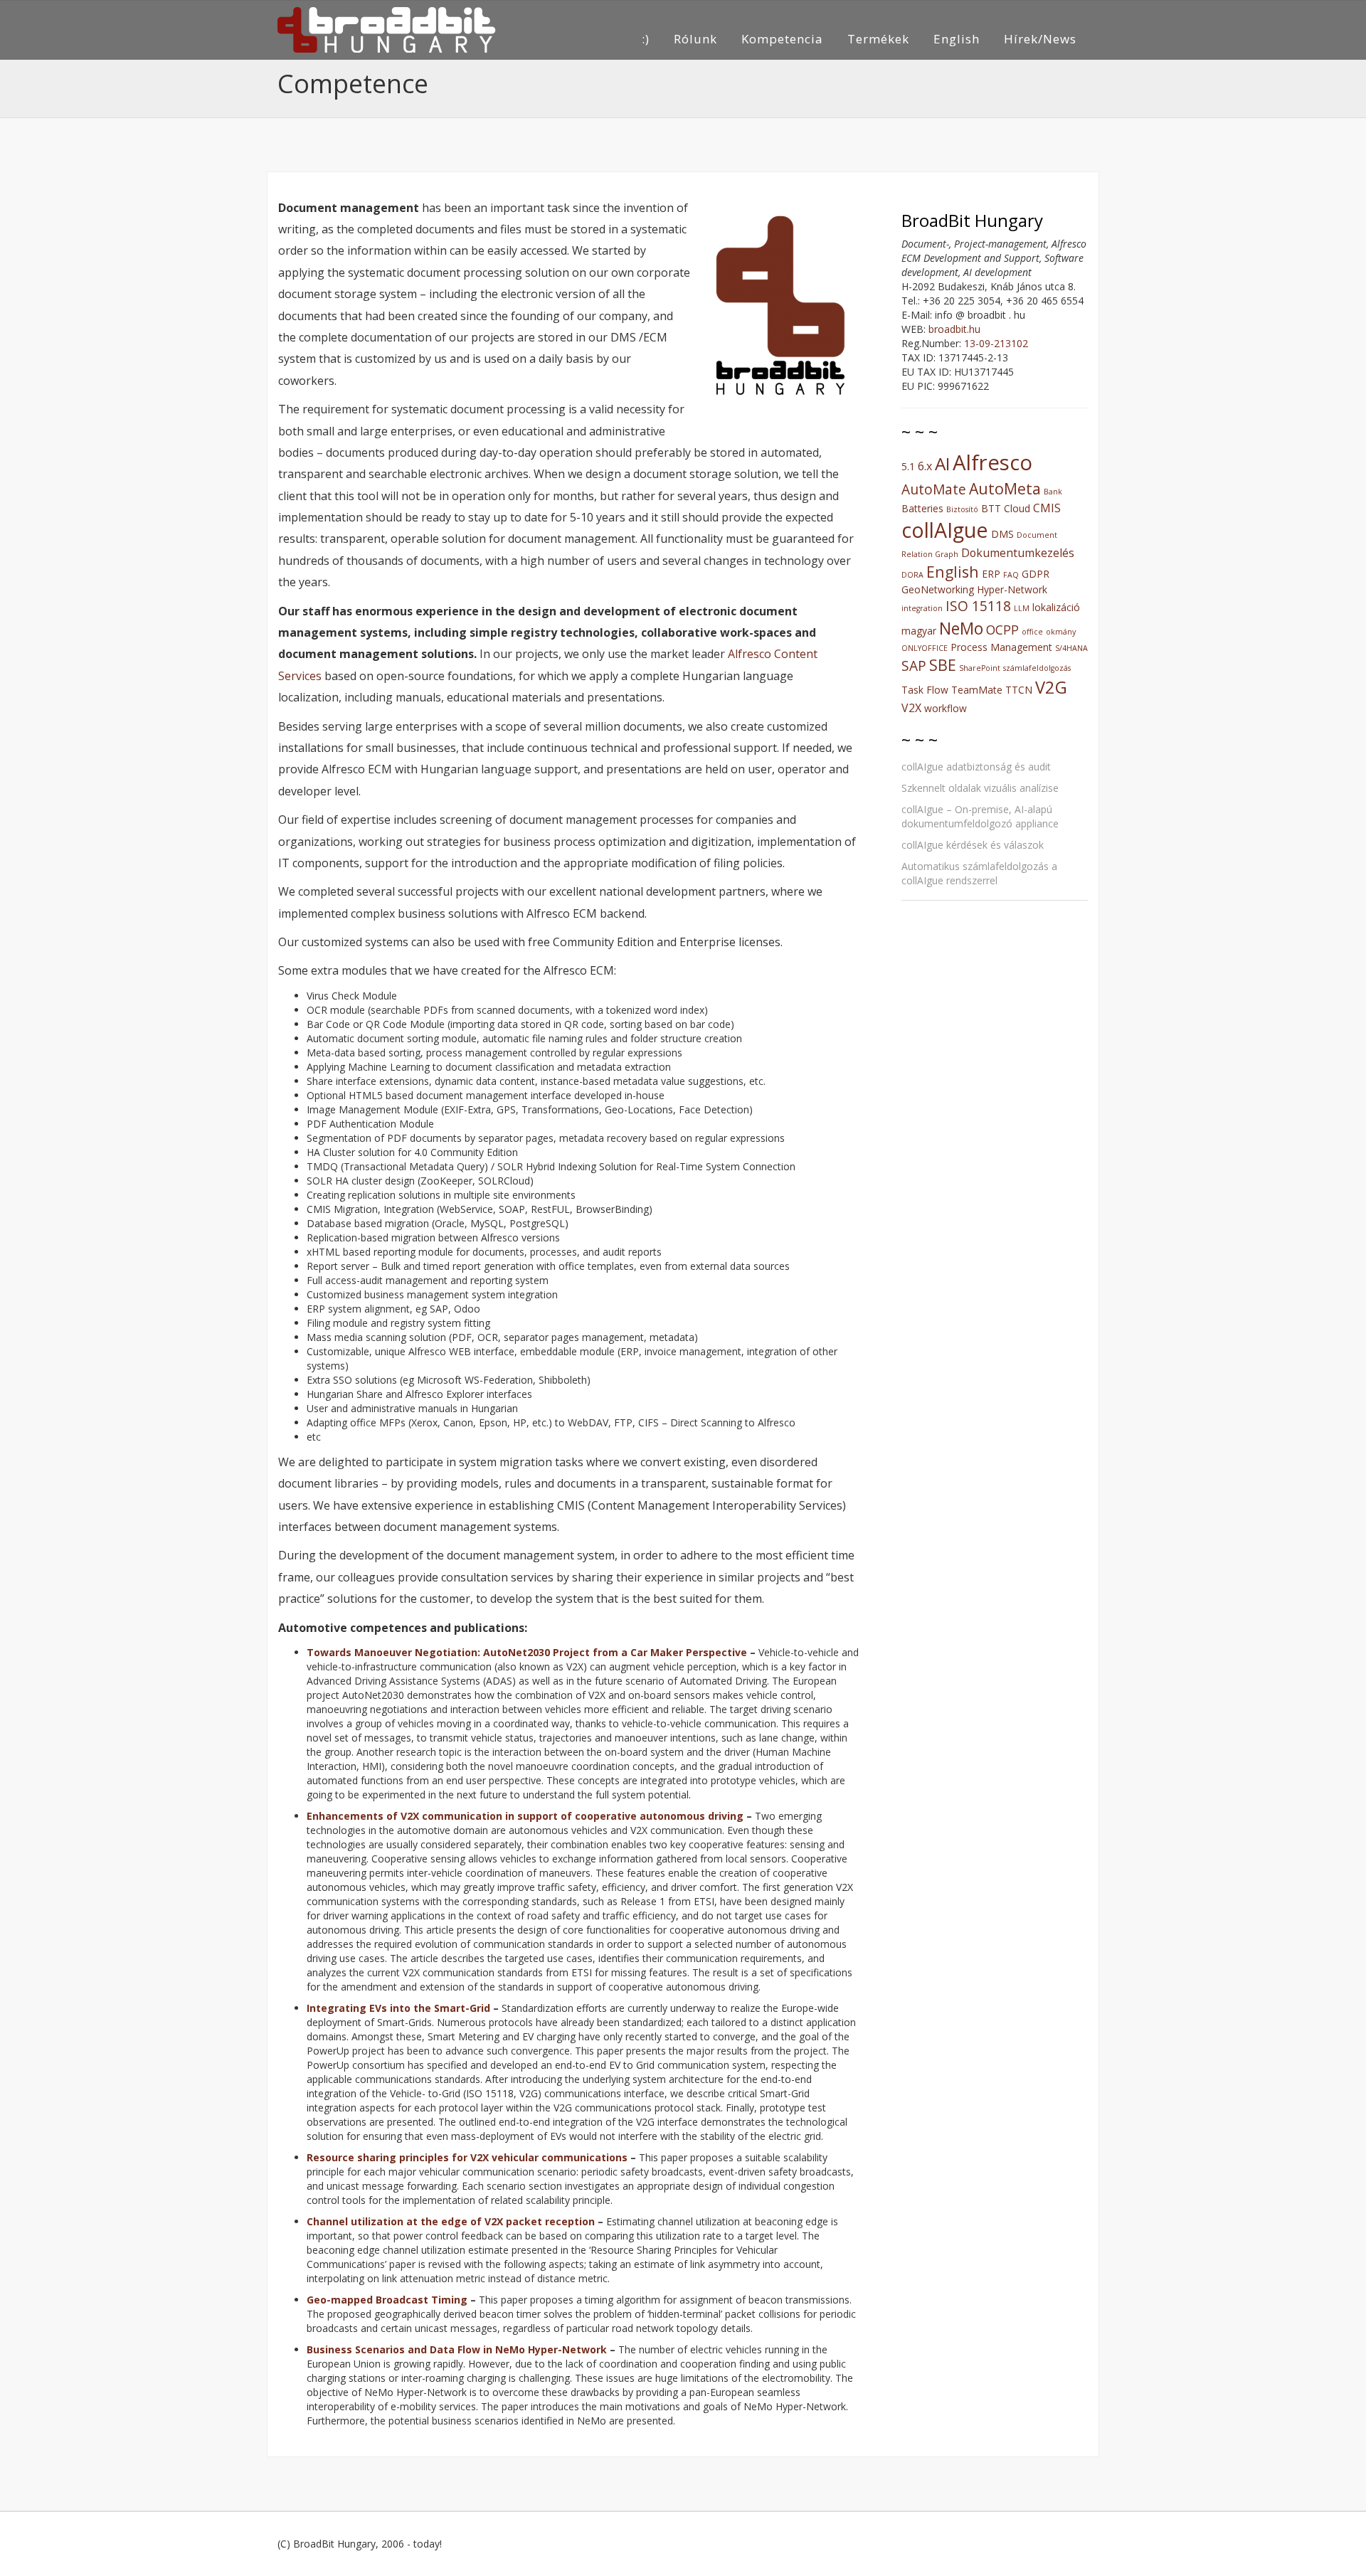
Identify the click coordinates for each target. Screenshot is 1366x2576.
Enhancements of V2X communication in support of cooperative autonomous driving (525, 1816)
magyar (919, 631)
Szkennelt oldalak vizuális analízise (980, 788)
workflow (946, 708)
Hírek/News (1040, 39)
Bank (1053, 492)
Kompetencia (782, 39)
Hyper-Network (1012, 589)
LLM (1022, 608)
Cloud (1017, 508)
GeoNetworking (938, 589)
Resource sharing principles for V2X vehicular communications (467, 2157)
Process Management (1001, 647)
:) (646, 39)
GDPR (1036, 574)
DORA (912, 575)
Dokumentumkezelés (1018, 553)
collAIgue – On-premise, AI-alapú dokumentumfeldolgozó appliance (980, 816)
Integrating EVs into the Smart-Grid (398, 2008)
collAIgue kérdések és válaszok (973, 845)
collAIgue (945, 530)
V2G (1051, 687)
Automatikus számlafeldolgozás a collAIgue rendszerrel (979, 873)
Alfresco (992, 462)
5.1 (908, 466)
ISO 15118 (978, 606)
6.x (925, 466)
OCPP (1002, 630)
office (1032, 632)
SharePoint (980, 668)
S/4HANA (1071, 648)
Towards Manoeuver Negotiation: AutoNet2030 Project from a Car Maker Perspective (527, 1652)
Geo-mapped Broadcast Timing (387, 2300)
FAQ (1011, 575)
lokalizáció (1056, 607)
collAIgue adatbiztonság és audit (976, 767)
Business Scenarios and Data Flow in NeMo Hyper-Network (457, 2349)
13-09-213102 (996, 343)
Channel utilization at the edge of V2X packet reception (451, 2221)
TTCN (1019, 690)
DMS (1002, 534)
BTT (991, 508)
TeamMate (977, 690)
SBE (943, 665)
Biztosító (962, 509)
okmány (1061, 632)
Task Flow (925, 690)
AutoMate (934, 489)
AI (942, 463)
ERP (991, 574)
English (957, 39)
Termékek (878, 39)
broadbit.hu (954, 329)
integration (922, 608)
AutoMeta (1005, 488)
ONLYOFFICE (925, 648)
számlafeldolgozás (1037, 668)
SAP (914, 666)
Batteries (922, 508)
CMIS (1047, 508)
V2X (911, 708)
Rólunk (695, 39)
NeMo (961, 628)
